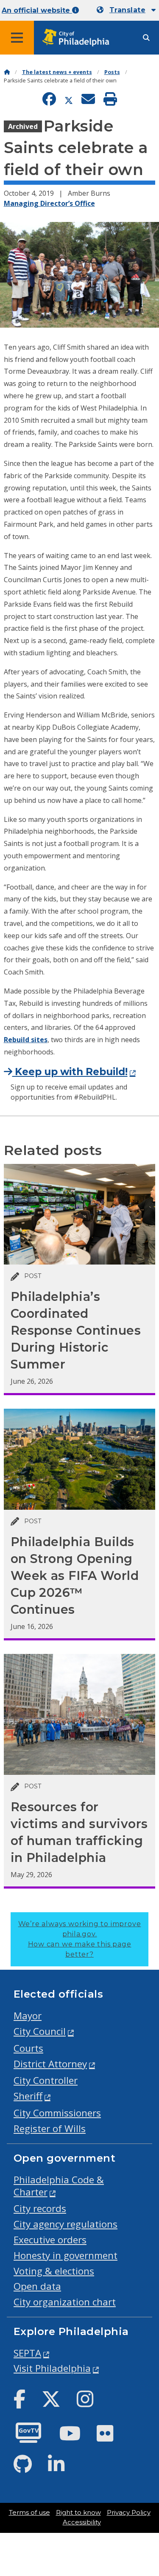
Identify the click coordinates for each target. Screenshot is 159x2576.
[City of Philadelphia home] (78, 38)
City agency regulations (66, 2224)
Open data (37, 2286)
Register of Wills (50, 2128)
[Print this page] (110, 100)
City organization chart (65, 2302)
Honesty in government (66, 2255)
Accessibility (82, 2522)
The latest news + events (57, 72)
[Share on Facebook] (49, 100)
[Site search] (146, 38)
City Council (40, 2031)
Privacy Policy (129, 2513)
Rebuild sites (26, 1040)
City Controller (46, 2080)
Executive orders (50, 2240)
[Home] (7, 72)
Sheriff (28, 2096)
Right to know (78, 2513)
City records (40, 2208)
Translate (127, 10)
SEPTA (27, 2353)
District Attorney (50, 2064)
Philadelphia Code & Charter (59, 2186)
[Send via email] (88, 100)
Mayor (28, 2016)
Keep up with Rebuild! (70, 1072)
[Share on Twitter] (69, 100)
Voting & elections (54, 2271)
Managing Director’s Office (49, 203)
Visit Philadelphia (52, 2368)
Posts (112, 72)
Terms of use (29, 2513)
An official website (37, 10)
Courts (28, 2048)
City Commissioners (57, 2113)
